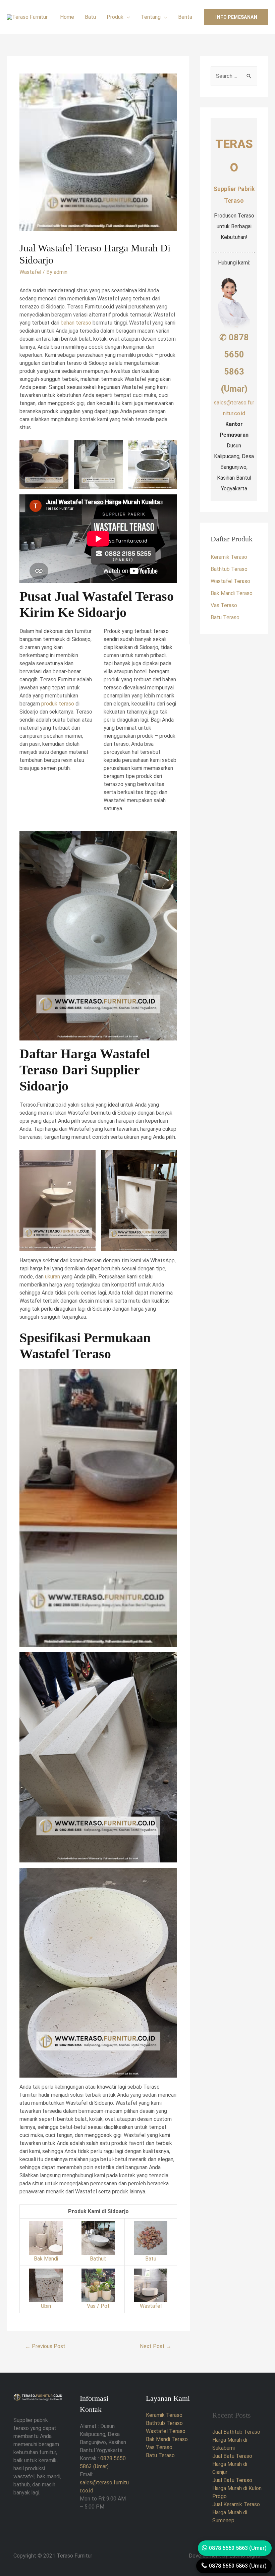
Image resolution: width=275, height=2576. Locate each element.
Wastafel (30, 272)
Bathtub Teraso (229, 569)
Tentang (151, 17)
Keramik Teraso (229, 557)
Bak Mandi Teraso (232, 593)
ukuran (52, 1277)
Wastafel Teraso (230, 581)
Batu (90, 17)
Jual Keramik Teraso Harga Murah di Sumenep (236, 2512)
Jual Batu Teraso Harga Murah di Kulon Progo (237, 2488)
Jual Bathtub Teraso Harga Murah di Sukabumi (236, 2440)
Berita (185, 17)
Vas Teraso (224, 605)
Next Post (156, 2346)
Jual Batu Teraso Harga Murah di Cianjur (232, 2464)
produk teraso (58, 704)
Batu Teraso (225, 617)
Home (67, 17)
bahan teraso (76, 323)
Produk (115, 17)
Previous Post (45, 2346)
